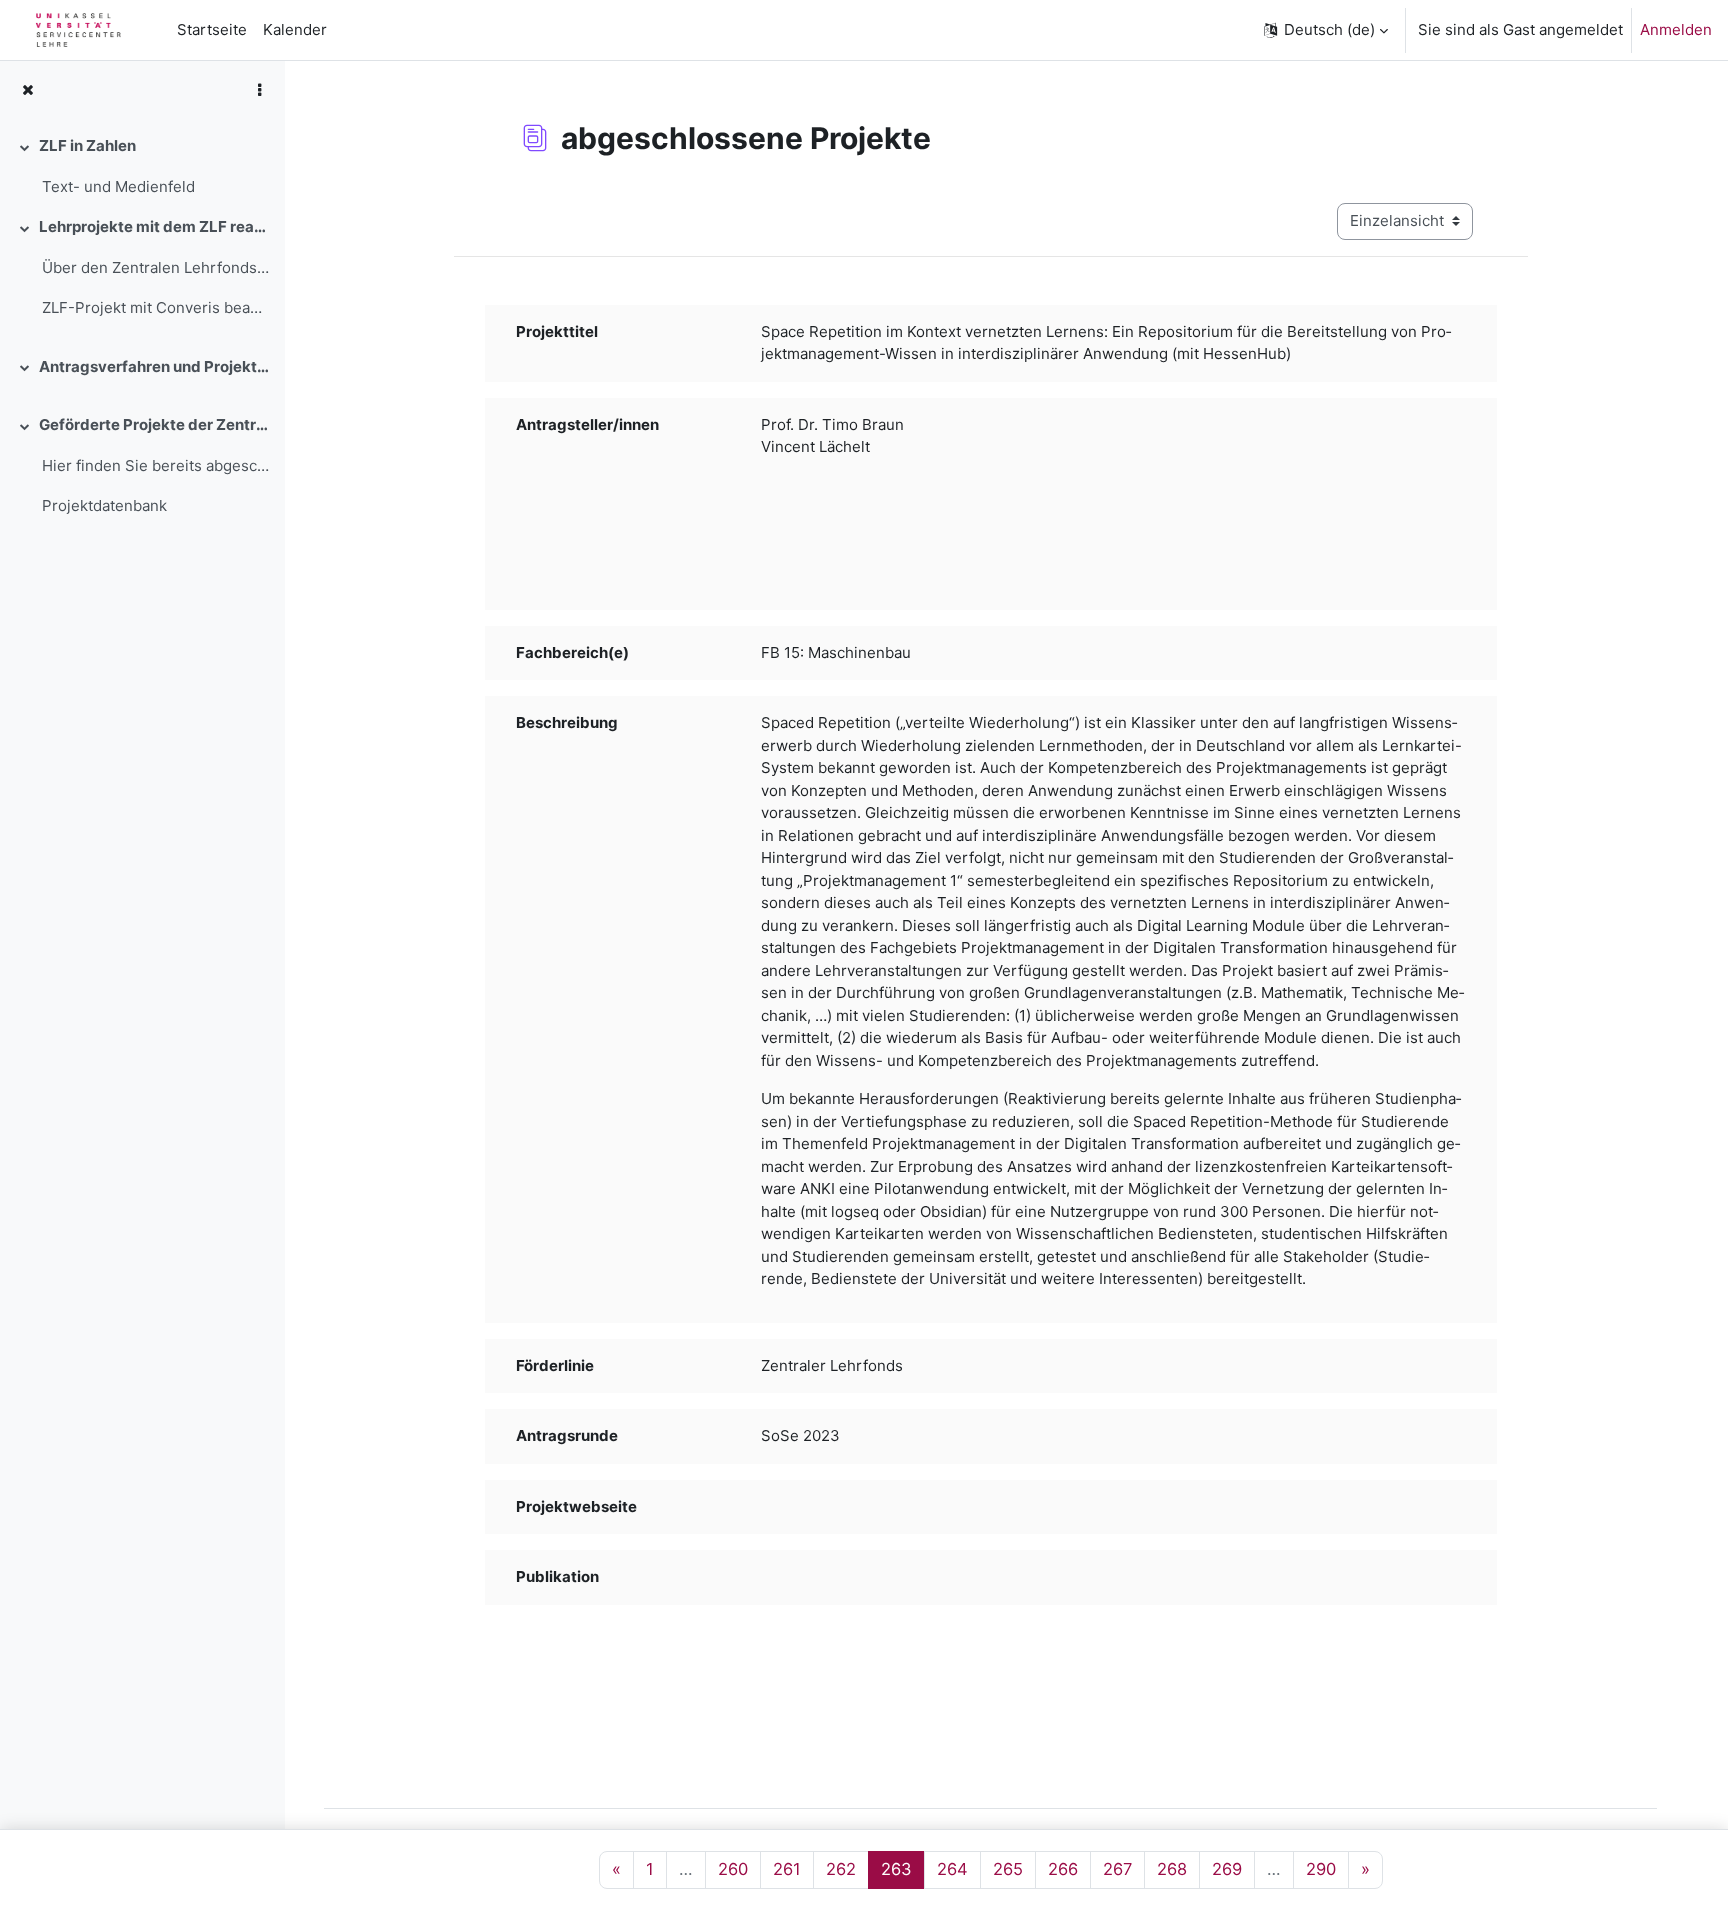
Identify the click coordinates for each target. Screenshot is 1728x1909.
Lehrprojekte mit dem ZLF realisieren (154, 226)
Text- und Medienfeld (118, 186)
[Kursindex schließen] (27, 90)
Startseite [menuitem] (212, 29)
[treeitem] (142, 166)
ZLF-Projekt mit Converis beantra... (155, 307)
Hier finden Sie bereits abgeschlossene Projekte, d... (155, 465)
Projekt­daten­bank (104, 505)
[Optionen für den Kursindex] (259, 90)
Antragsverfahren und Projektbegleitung (154, 366)
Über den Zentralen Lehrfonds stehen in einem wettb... (155, 267)
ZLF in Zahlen (87, 145)
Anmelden (1676, 29)
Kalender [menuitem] (295, 29)
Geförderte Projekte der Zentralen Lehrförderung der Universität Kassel (154, 424)
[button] (1324, 30)
